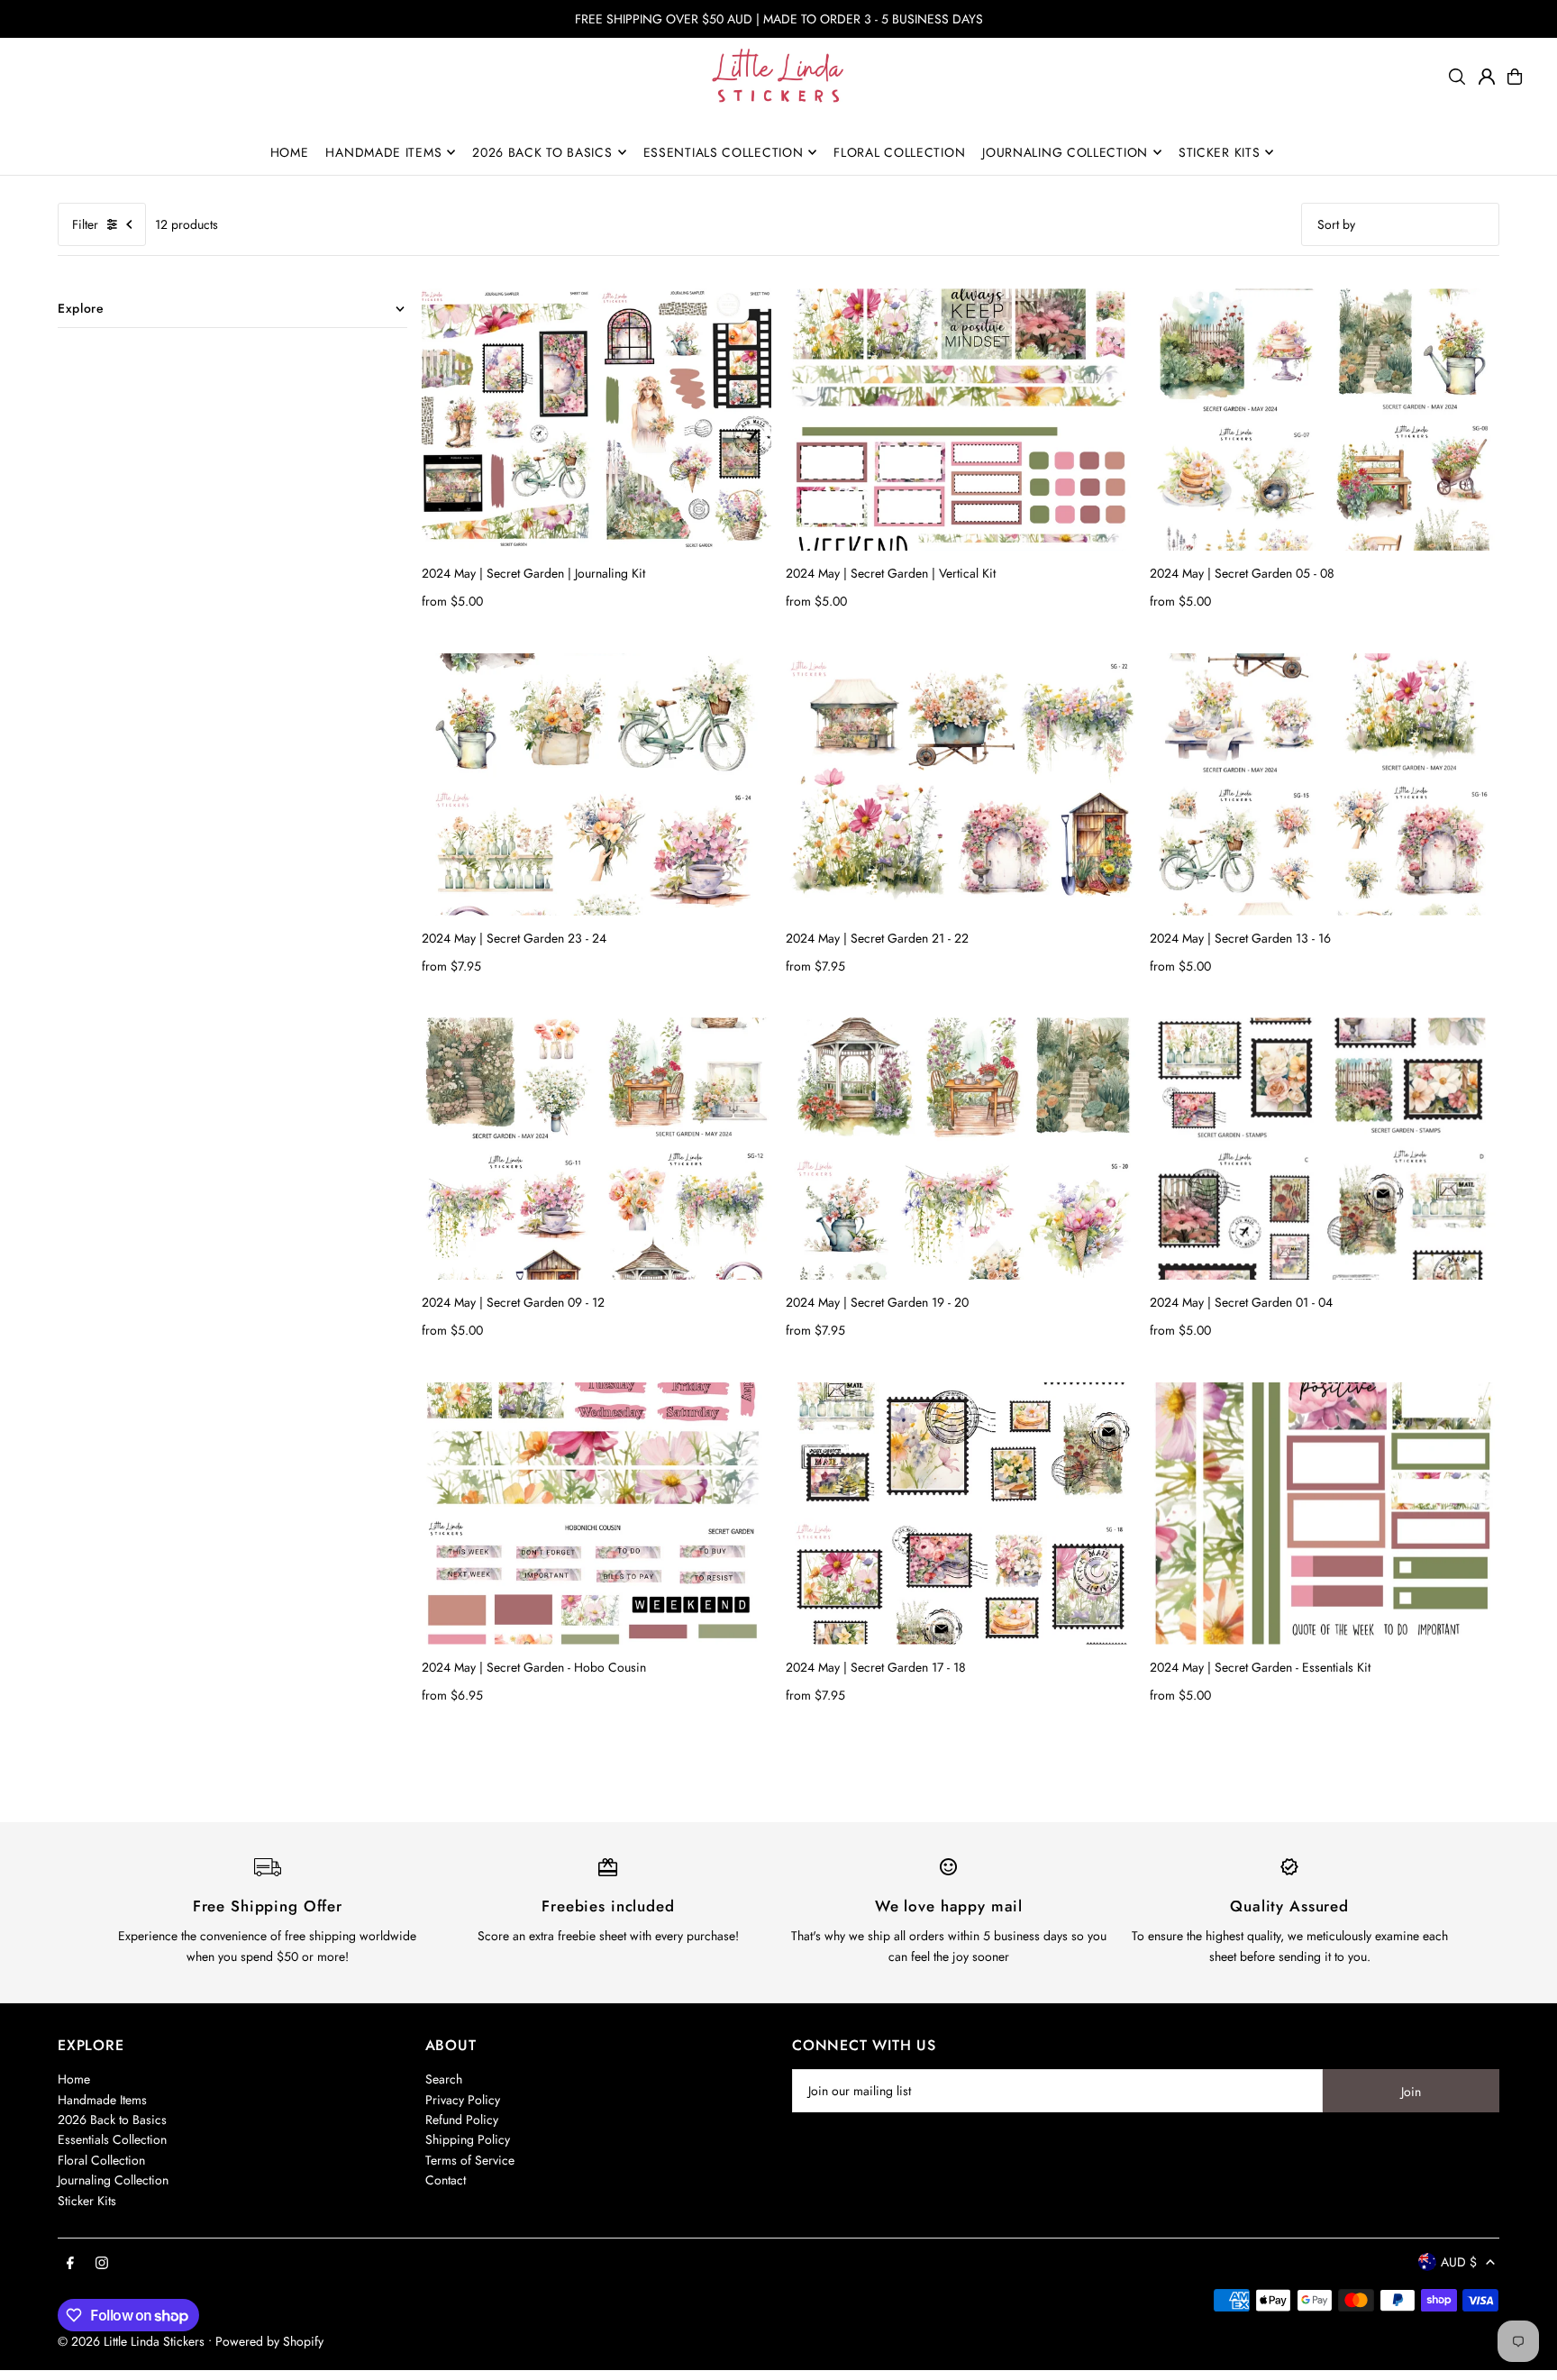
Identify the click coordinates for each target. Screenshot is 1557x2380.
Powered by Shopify (269, 2341)
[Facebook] (70, 2264)
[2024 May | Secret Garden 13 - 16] (1325, 784)
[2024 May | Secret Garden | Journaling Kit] (596, 419)
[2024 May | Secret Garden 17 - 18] (961, 1514)
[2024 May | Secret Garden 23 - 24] (596, 784)
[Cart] (1515, 77)
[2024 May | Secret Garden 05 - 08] (1325, 419)
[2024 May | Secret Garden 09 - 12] (596, 1149)
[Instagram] (102, 2264)
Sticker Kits (87, 2201)
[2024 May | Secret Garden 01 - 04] (1325, 1149)
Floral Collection (101, 2160)
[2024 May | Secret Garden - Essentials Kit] (1325, 1514)
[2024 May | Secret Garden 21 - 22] (961, 784)
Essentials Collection (112, 2139)
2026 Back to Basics (112, 2120)
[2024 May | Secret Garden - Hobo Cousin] (596, 1514)
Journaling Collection (113, 2180)
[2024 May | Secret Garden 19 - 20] (961, 1149)
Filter (85, 224)
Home (74, 2079)
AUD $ (1459, 2262)
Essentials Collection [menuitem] (724, 152)
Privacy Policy (463, 2100)
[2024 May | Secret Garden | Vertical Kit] (961, 419)
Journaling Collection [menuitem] (1065, 152)
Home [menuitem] (290, 152)
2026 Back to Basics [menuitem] (542, 152)
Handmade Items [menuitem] (383, 152)
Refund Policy (462, 2120)
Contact (446, 2180)
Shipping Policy (468, 2139)
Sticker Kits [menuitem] (1219, 152)
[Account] (1487, 77)
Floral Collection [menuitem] (899, 152)
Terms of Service (470, 2160)
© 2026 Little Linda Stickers (131, 2341)
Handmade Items (102, 2100)
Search (444, 2079)
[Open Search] (1457, 77)
